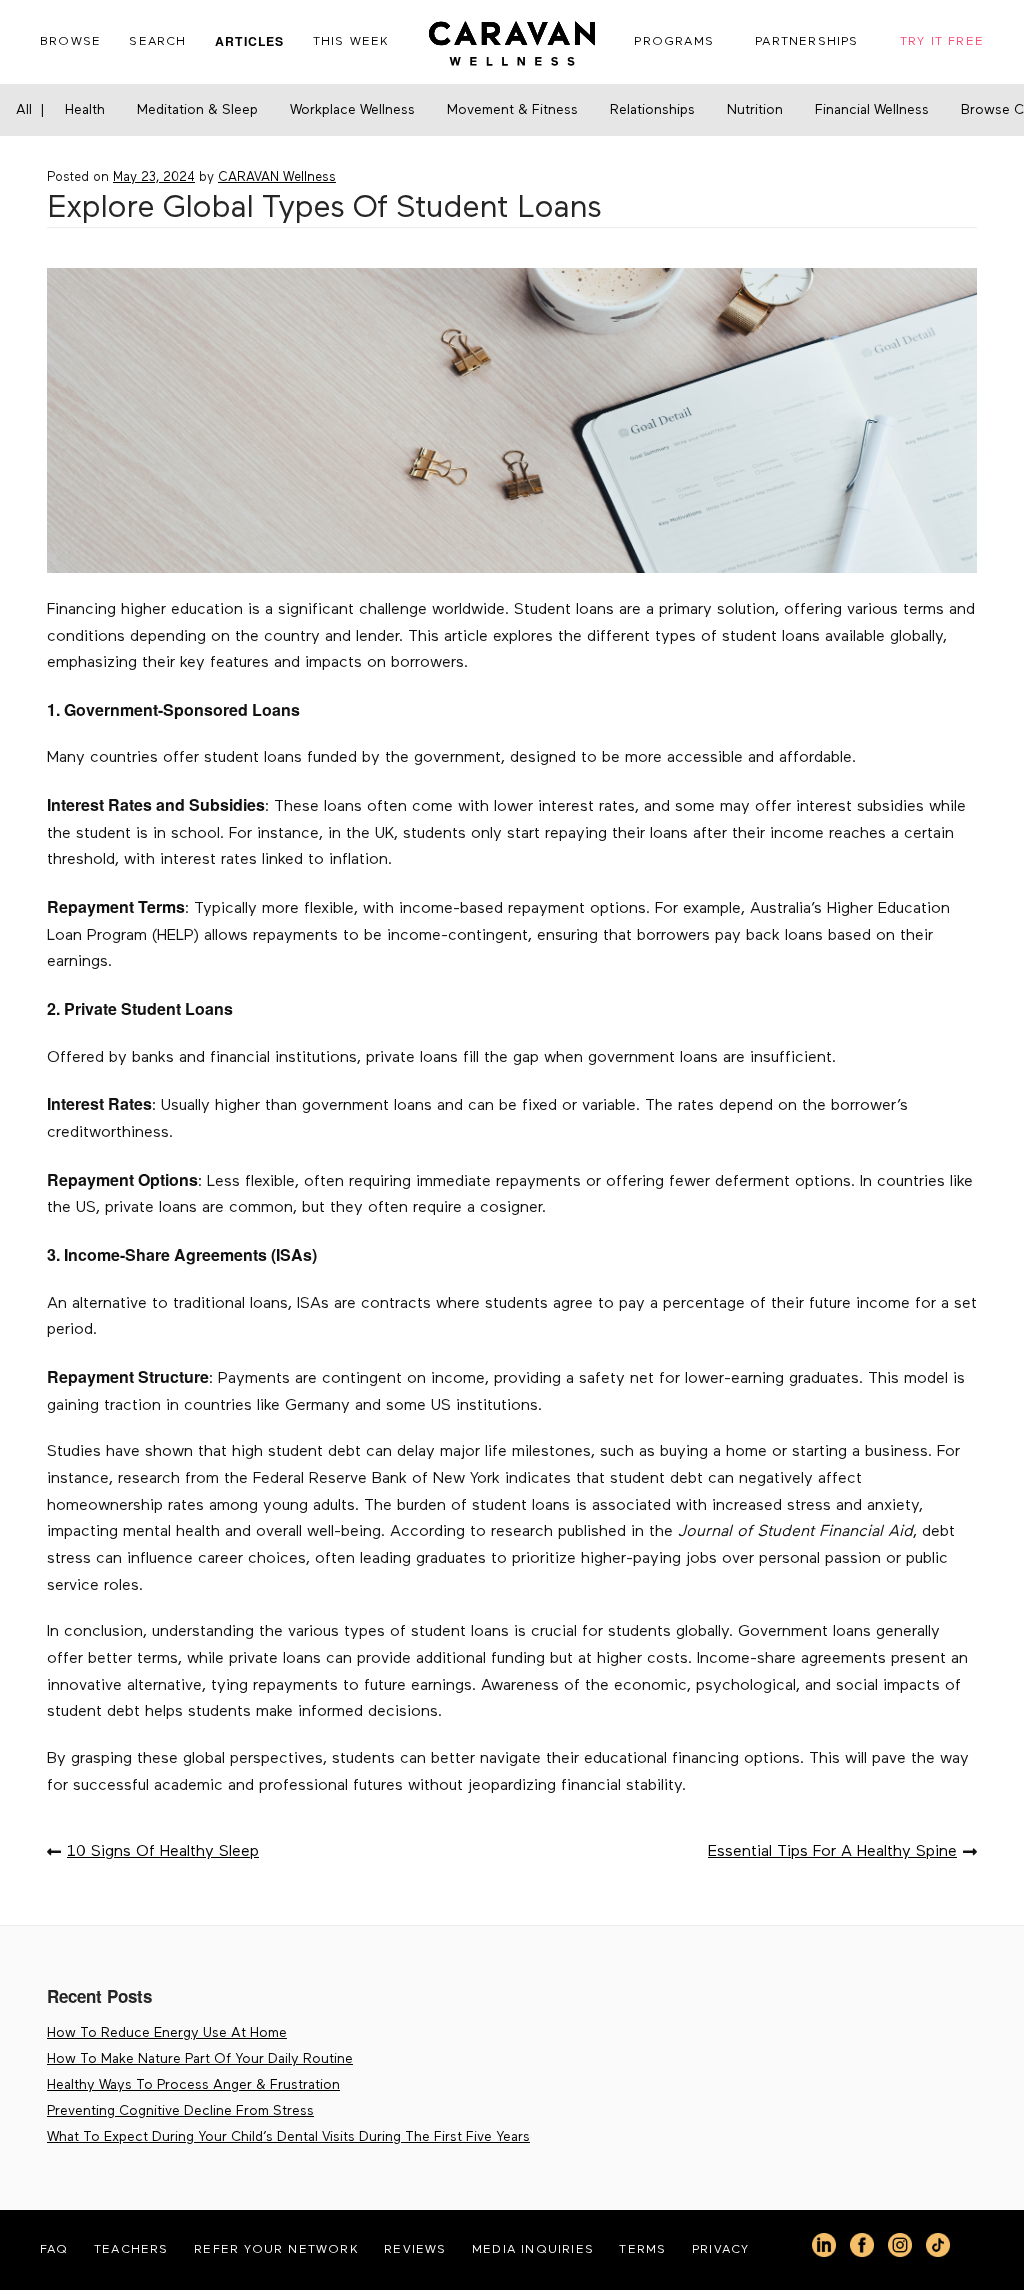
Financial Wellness (872, 110)
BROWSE (70, 41)
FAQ (54, 2249)
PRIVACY (720, 2249)
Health (85, 110)
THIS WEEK (351, 41)
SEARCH (157, 41)
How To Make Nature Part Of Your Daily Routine (200, 2059)
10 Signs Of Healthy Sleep (163, 1852)
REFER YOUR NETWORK (276, 2249)
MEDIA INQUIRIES (533, 2249)
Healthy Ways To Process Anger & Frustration (193, 2085)
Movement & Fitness (512, 110)
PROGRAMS (674, 41)
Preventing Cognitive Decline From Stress (180, 2111)
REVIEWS (415, 2249)
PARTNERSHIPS (806, 41)
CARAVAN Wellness (277, 177)
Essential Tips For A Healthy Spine (832, 1852)
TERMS (642, 2249)
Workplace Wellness (352, 110)
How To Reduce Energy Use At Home (167, 2033)
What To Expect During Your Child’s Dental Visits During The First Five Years (288, 2137)
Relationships (652, 110)
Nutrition (755, 110)
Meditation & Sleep (197, 110)
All (24, 110)
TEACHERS (131, 2249)
